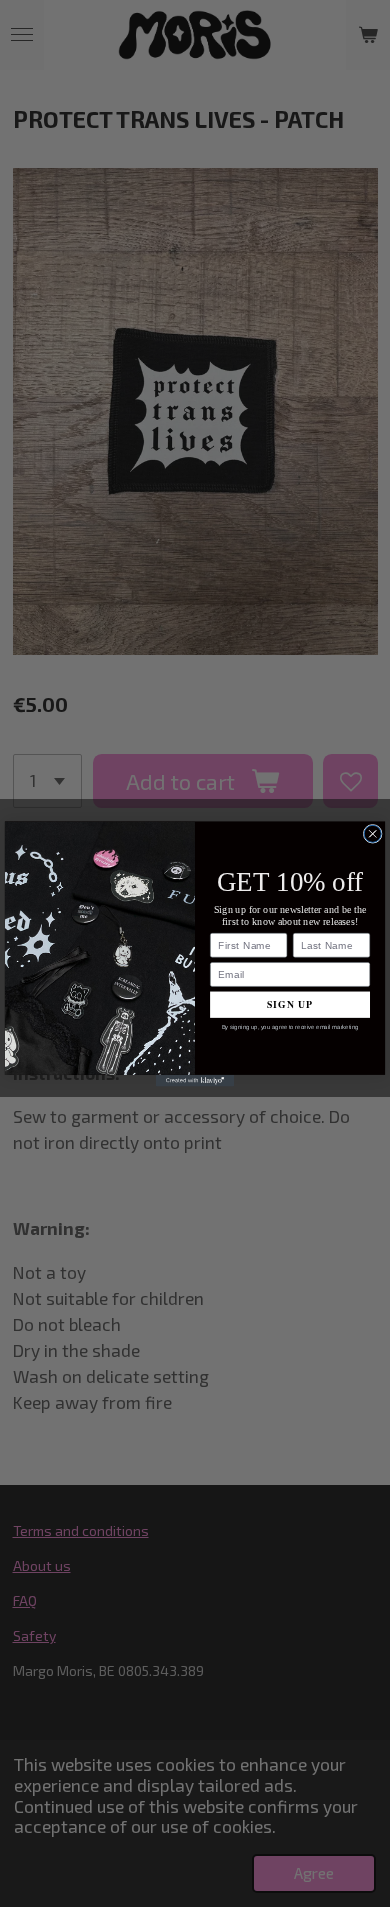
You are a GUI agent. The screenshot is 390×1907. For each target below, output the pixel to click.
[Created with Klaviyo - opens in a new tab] (195, 1080)
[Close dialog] (372, 833)
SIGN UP (290, 1004)
